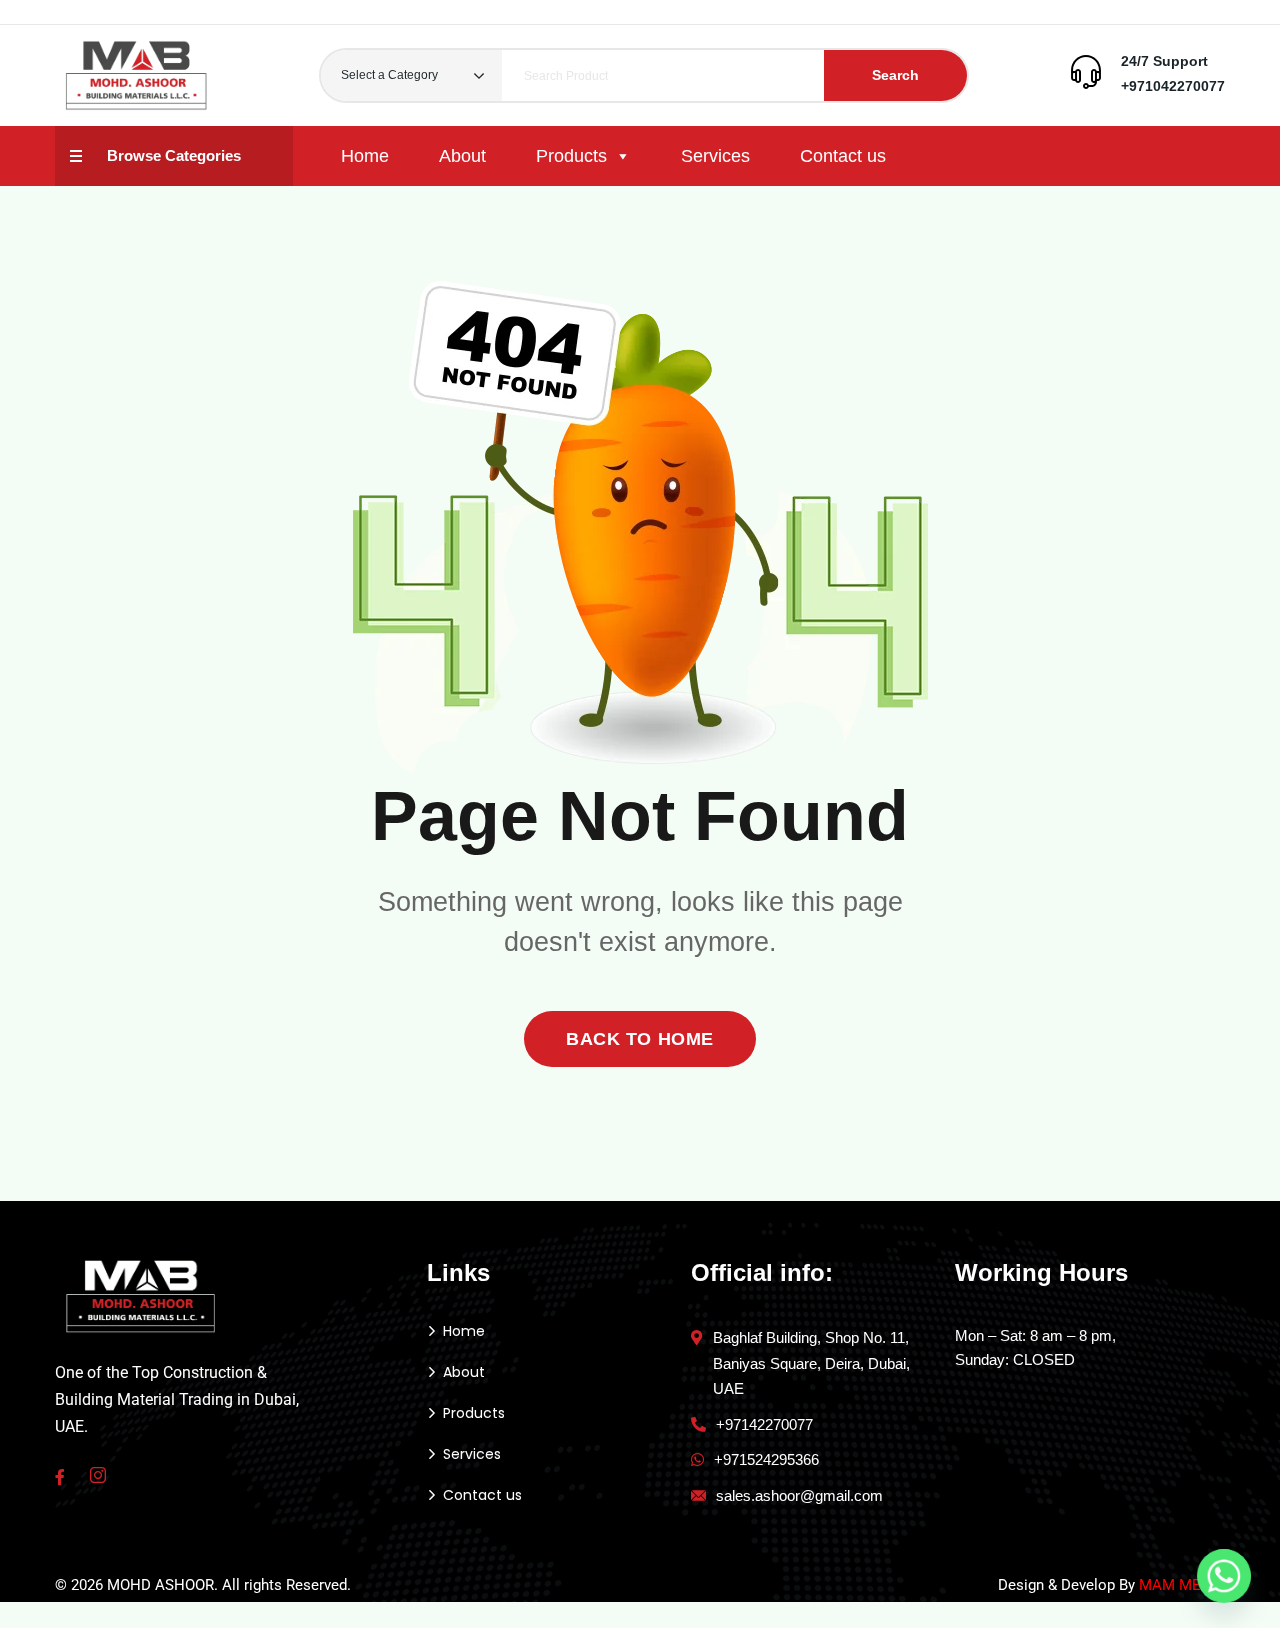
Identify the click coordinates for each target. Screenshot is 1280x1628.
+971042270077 (1173, 86)
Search (895, 75)
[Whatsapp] (1224, 1576)
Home (365, 156)
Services (715, 156)
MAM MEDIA (1182, 1585)
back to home (639, 1039)
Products (571, 156)
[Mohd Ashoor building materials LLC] (137, 75)
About (462, 156)
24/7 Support (1164, 61)
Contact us (843, 156)
